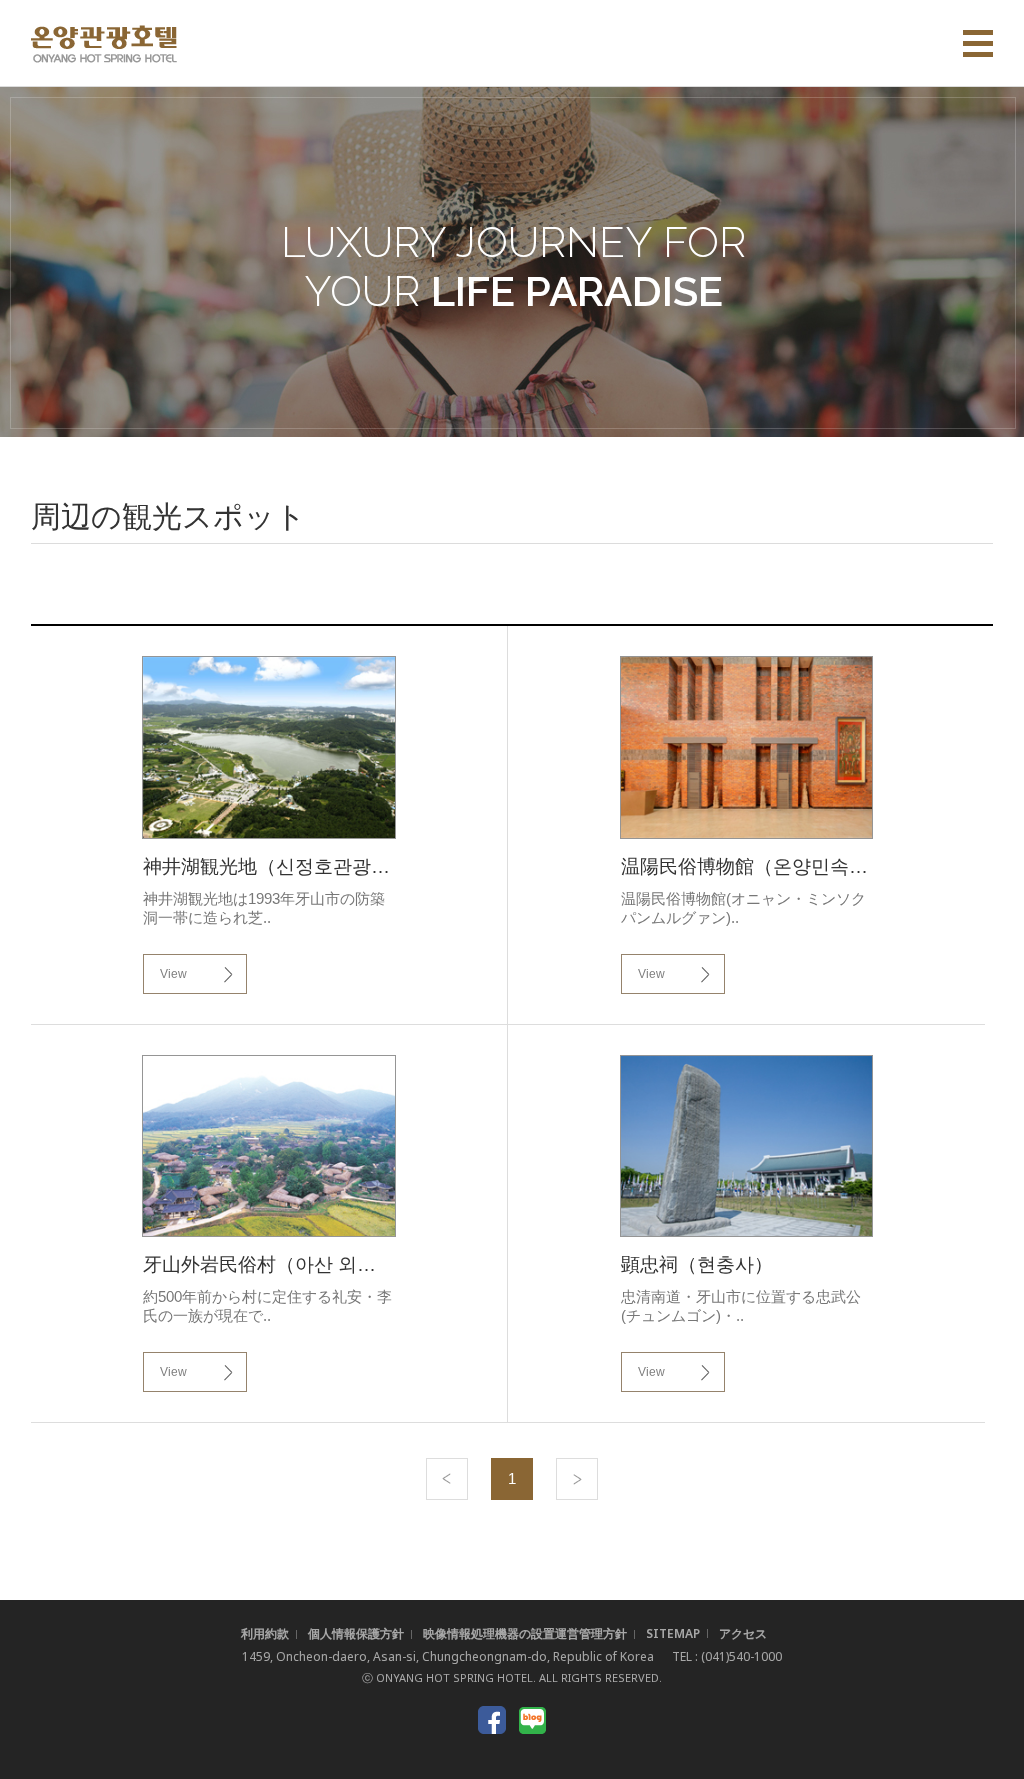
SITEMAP (673, 1633)
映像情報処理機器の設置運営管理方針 (525, 1633)
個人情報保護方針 (356, 1633)
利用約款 (265, 1633)
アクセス (743, 1633)
